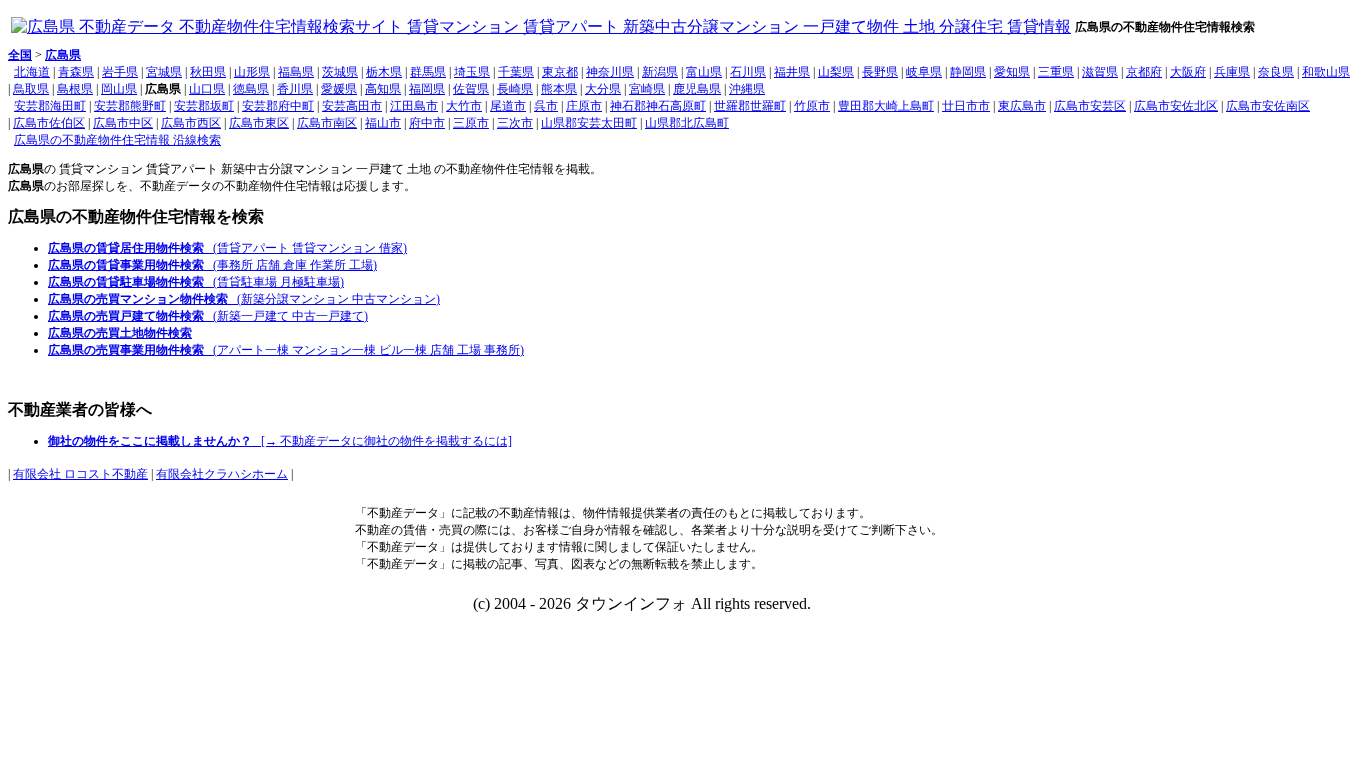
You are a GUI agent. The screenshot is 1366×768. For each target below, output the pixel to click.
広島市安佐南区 (1268, 106)
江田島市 (414, 106)
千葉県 (516, 72)
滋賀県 (1100, 72)
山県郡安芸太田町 (589, 123)
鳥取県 (31, 89)
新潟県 (660, 72)
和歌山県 (1326, 72)
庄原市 (584, 106)
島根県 (75, 89)
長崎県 (515, 89)
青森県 (76, 72)
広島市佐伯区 (49, 123)
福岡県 (427, 89)
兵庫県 (1232, 72)
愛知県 (1012, 72)
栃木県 (384, 72)
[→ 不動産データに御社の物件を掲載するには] (280, 441)
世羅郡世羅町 (750, 106)
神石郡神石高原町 (658, 106)
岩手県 (120, 72)
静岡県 (968, 72)
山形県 (252, 72)
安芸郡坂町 (204, 106)
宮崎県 (647, 89)
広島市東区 (259, 123)
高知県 (383, 89)
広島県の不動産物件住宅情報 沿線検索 (117, 140)
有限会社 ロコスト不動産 (80, 474)
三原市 (471, 123)
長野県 (880, 72)
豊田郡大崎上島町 (886, 106)
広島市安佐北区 (1176, 106)
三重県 (1056, 72)
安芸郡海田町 (50, 106)
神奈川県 (610, 72)
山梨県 (836, 72)
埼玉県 (472, 72)
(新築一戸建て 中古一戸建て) (208, 316)
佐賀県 (471, 89)
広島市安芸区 (1090, 106)
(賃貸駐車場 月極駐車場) (196, 282)
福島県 (296, 72)
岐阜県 (924, 72)
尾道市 (508, 106)
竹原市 (812, 106)
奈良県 (1276, 72)
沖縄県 (747, 89)
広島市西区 (191, 123)
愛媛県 (339, 89)
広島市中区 (123, 123)
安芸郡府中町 (278, 106)
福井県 (792, 72)
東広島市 (1022, 106)
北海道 (32, 72)
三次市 (515, 123)
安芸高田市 (352, 106)
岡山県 (119, 89)
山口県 (207, 89)
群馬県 (428, 72)
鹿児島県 (697, 89)
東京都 (560, 72)
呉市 (546, 106)
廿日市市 (966, 106)
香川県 (295, 89)
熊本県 (559, 89)
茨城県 (340, 72)
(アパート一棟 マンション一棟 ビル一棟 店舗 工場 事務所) (286, 350)
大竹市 (464, 106)
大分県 (603, 89)
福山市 (383, 123)
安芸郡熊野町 (130, 106)
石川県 (748, 72)
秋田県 (208, 72)
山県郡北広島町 (687, 123)
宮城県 (164, 72)
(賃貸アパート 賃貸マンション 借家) (227, 248)
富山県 (704, 72)
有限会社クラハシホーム (222, 474)
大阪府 (1188, 72)
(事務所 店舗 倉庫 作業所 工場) (212, 265)
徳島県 (251, 89)
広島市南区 (327, 123)
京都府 (1144, 72)
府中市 (427, 123)
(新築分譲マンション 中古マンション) (244, 299)
